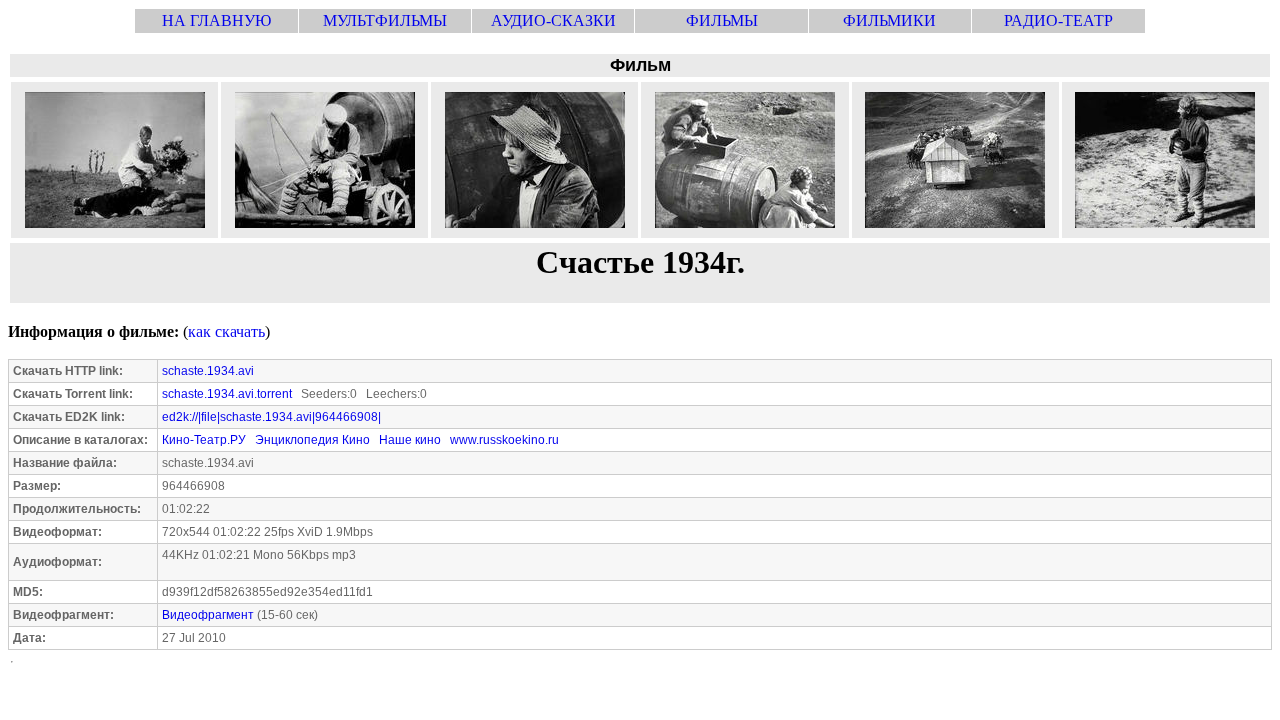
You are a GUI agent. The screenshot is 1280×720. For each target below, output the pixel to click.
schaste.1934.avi (208, 371)
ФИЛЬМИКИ (889, 20)
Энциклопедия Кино (312, 440)
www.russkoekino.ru (504, 440)
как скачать (226, 331)
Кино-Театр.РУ (204, 440)
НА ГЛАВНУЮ (216, 20)
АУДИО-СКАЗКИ (553, 20)
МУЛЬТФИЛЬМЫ (385, 20)
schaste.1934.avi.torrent (227, 394)
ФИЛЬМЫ (722, 20)
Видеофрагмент (208, 615)
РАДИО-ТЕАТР (1058, 20)
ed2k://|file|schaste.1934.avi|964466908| (271, 417)
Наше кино (410, 440)
